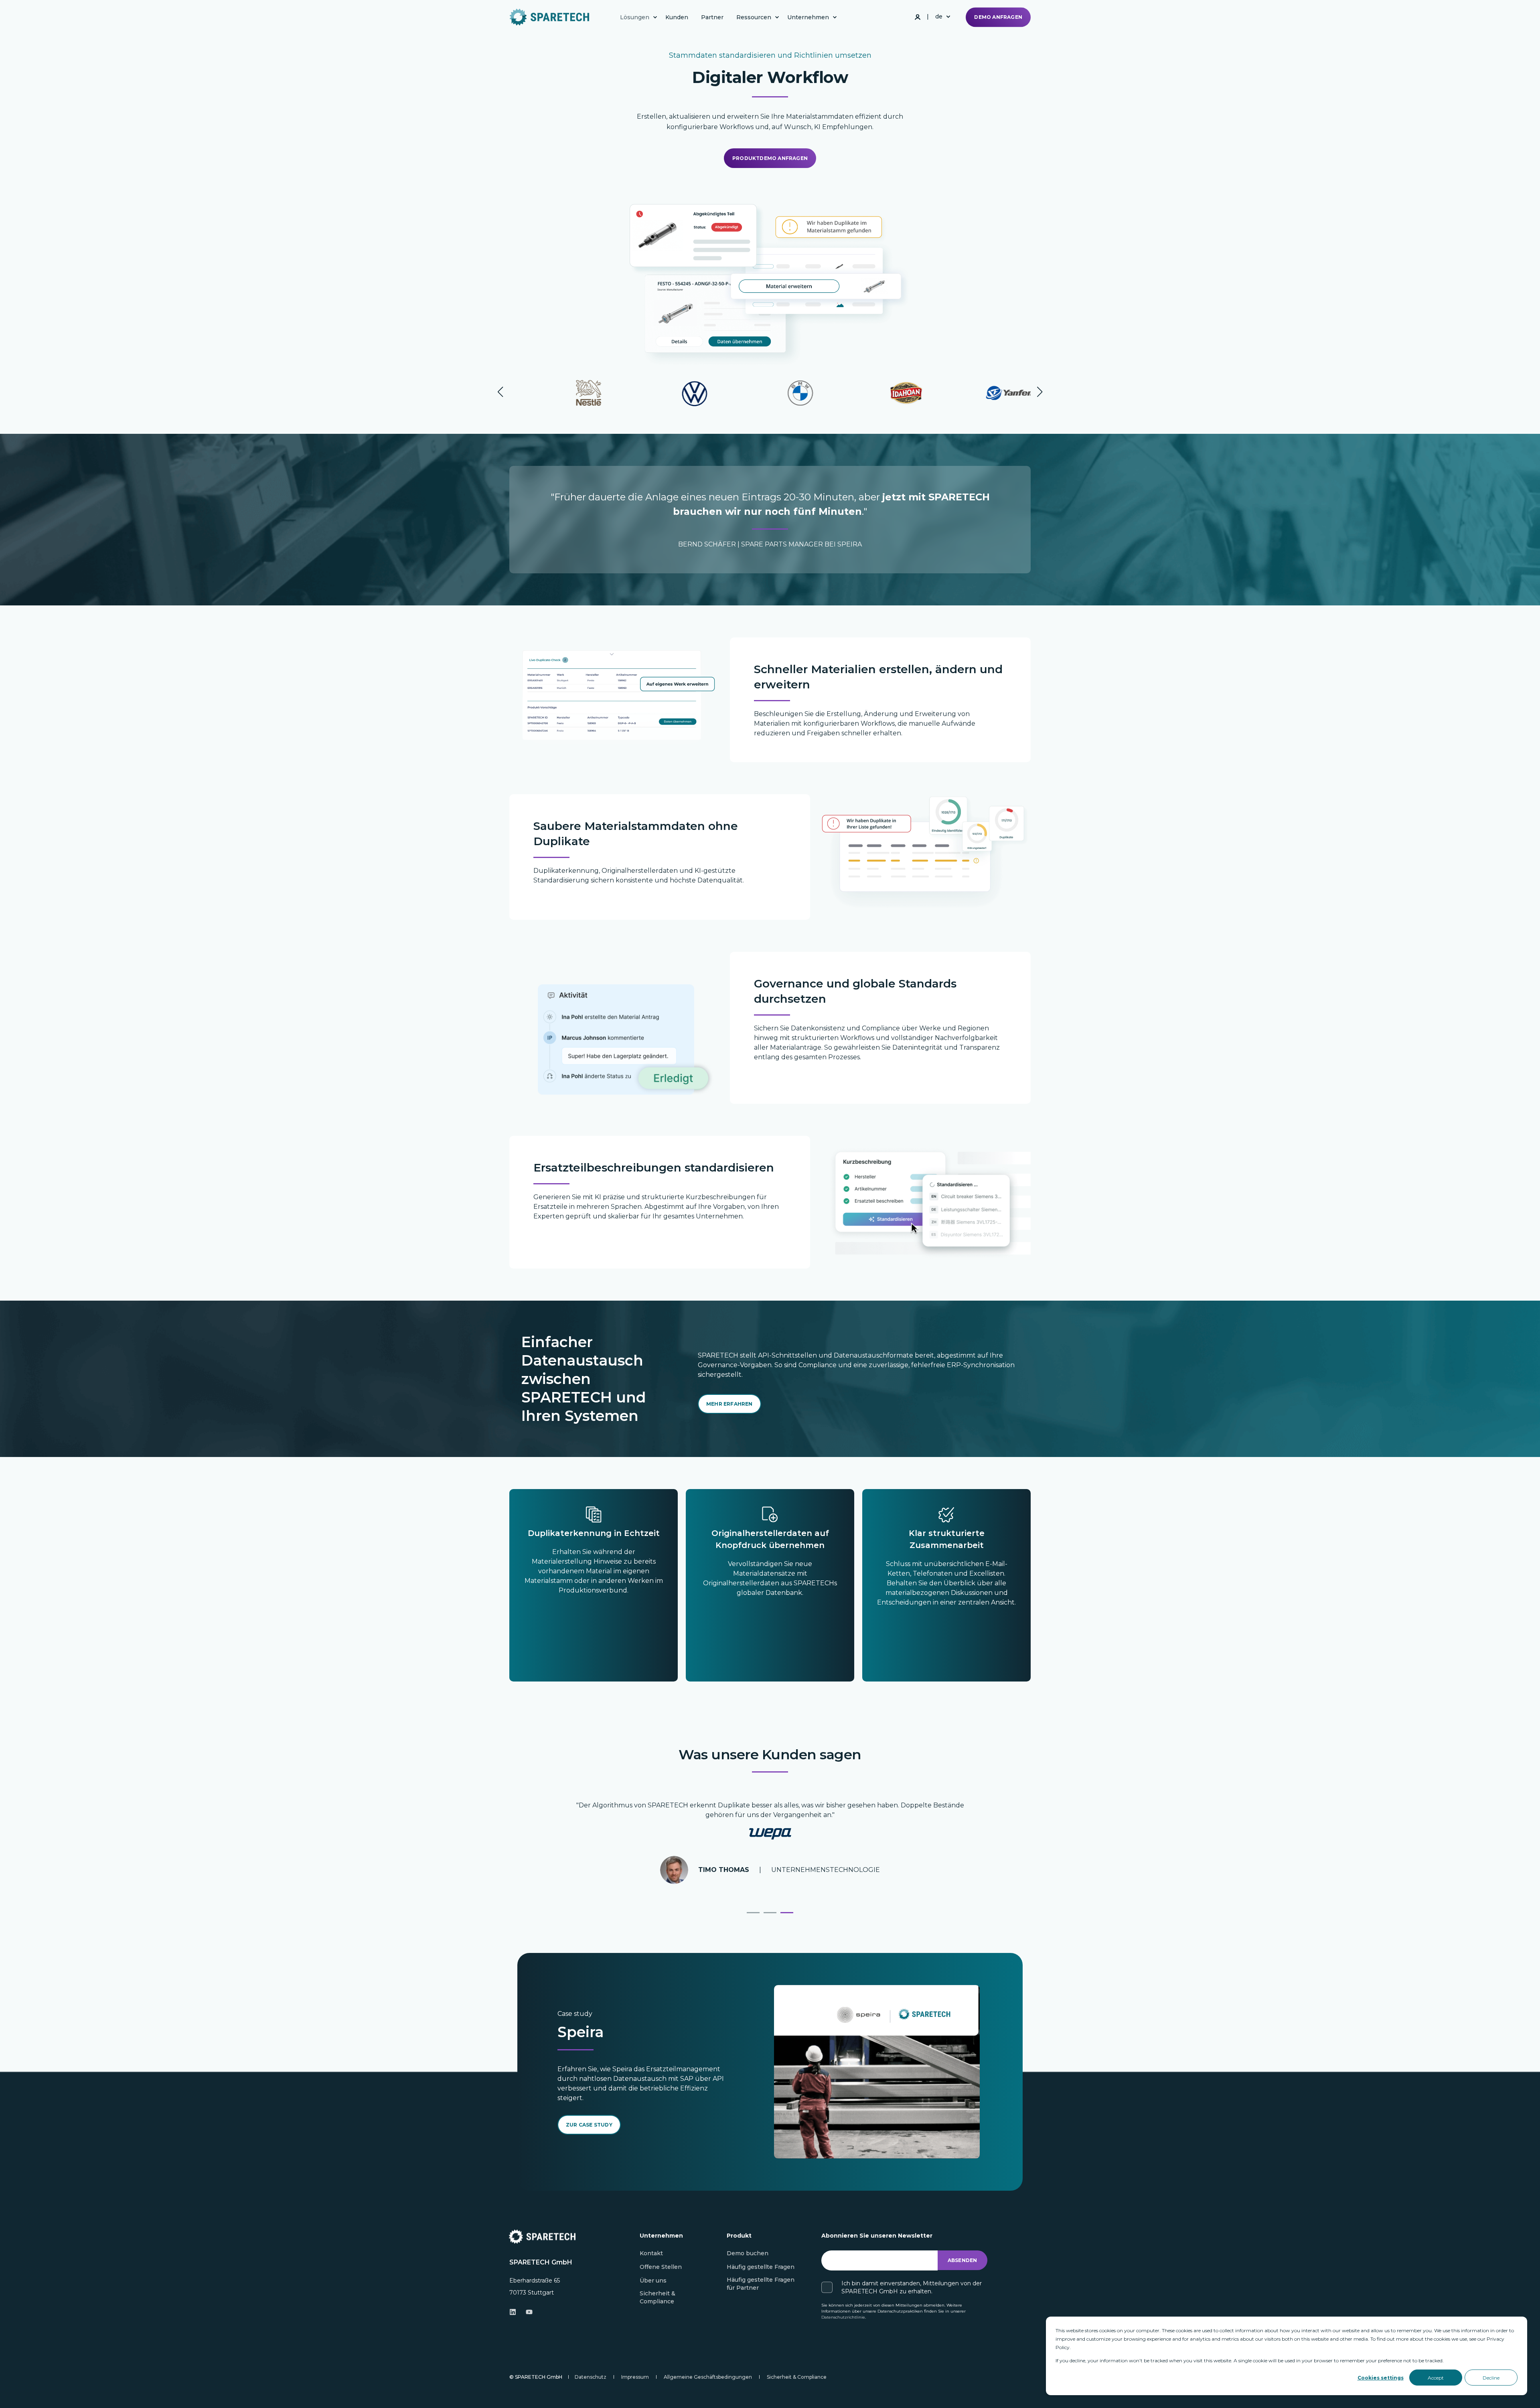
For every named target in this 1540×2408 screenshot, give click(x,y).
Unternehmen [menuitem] (808, 17)
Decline (1491, 2378)
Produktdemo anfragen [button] (770, 158)
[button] (500, 392)
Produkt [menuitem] (739, 2236)
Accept (1436, 2378)
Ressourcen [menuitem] (754, 17)
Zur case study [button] (589, 2125)
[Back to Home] (549, 17)
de (939, 16)
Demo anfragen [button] (998, 17)
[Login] (918, 16)
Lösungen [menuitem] (635, 17)
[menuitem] (655, 17)
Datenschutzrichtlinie (843, 2317)
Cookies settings (1381, 2378)
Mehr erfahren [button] (729, 1404)
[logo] (542, 2237)
